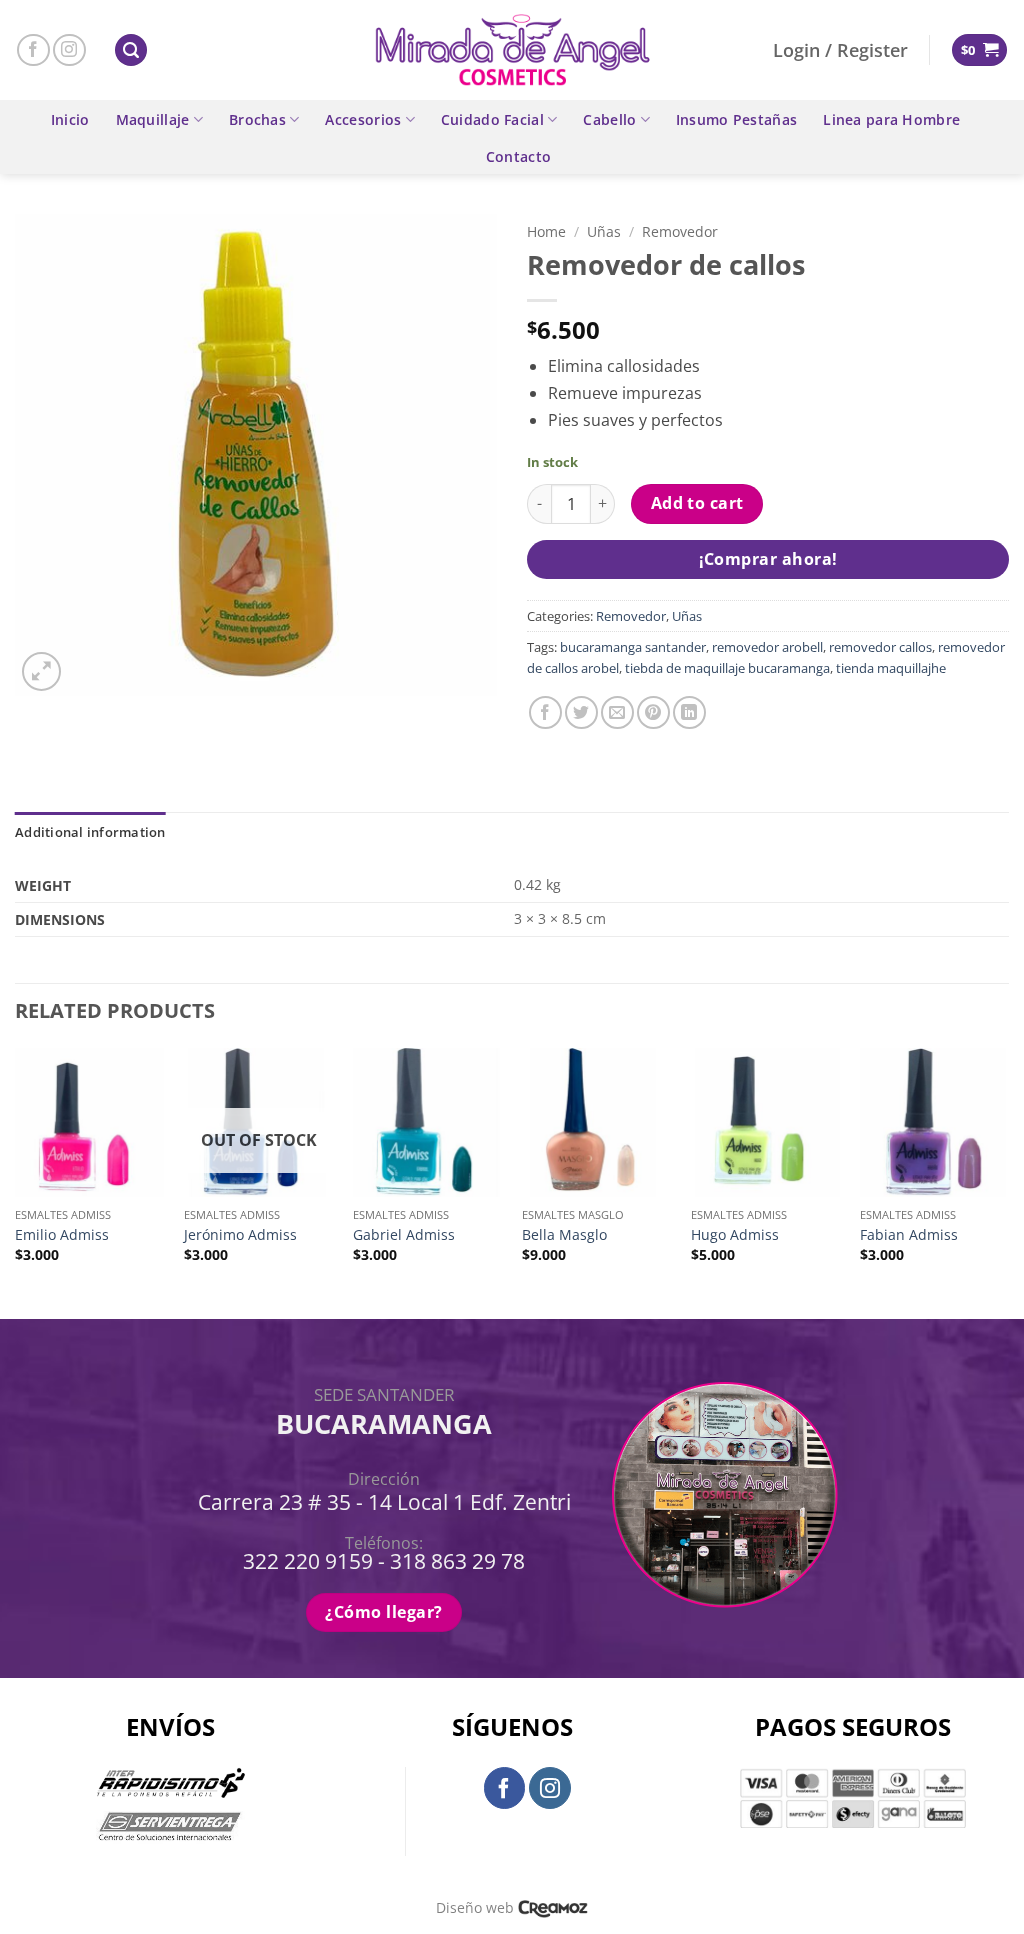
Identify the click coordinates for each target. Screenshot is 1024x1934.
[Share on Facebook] (545, 712)
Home (546, 231)
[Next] (1008, 1181)
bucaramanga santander (633, 647)
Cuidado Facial (492, 119)
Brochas (257, 119)
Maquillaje (153, 119)
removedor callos (880, 647)
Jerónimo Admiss (240, 1235)
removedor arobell (767, 647)
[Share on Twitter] (581, 712)
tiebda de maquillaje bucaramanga (727, 668)
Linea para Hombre (891, 119)
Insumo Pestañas (736, 119)
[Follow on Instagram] (69, 50)
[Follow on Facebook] (33, 50)
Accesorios (363, 119)
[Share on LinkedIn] (689, 712)
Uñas (604, 231)
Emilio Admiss (62, 1235)
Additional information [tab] (90, 832)
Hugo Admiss (735, 1235)
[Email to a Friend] (617, 712)
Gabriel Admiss (404, 1235)
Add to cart (697, 503)
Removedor (680, 231)
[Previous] (16, 1181)
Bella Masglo (564, 1235)
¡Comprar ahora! (768, 559)
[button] (131, 50)
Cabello (609, 119)
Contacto (518, 156)
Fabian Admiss (909, 1235)
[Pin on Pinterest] (653, 712)
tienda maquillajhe (891, 668)
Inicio (70, 119)
